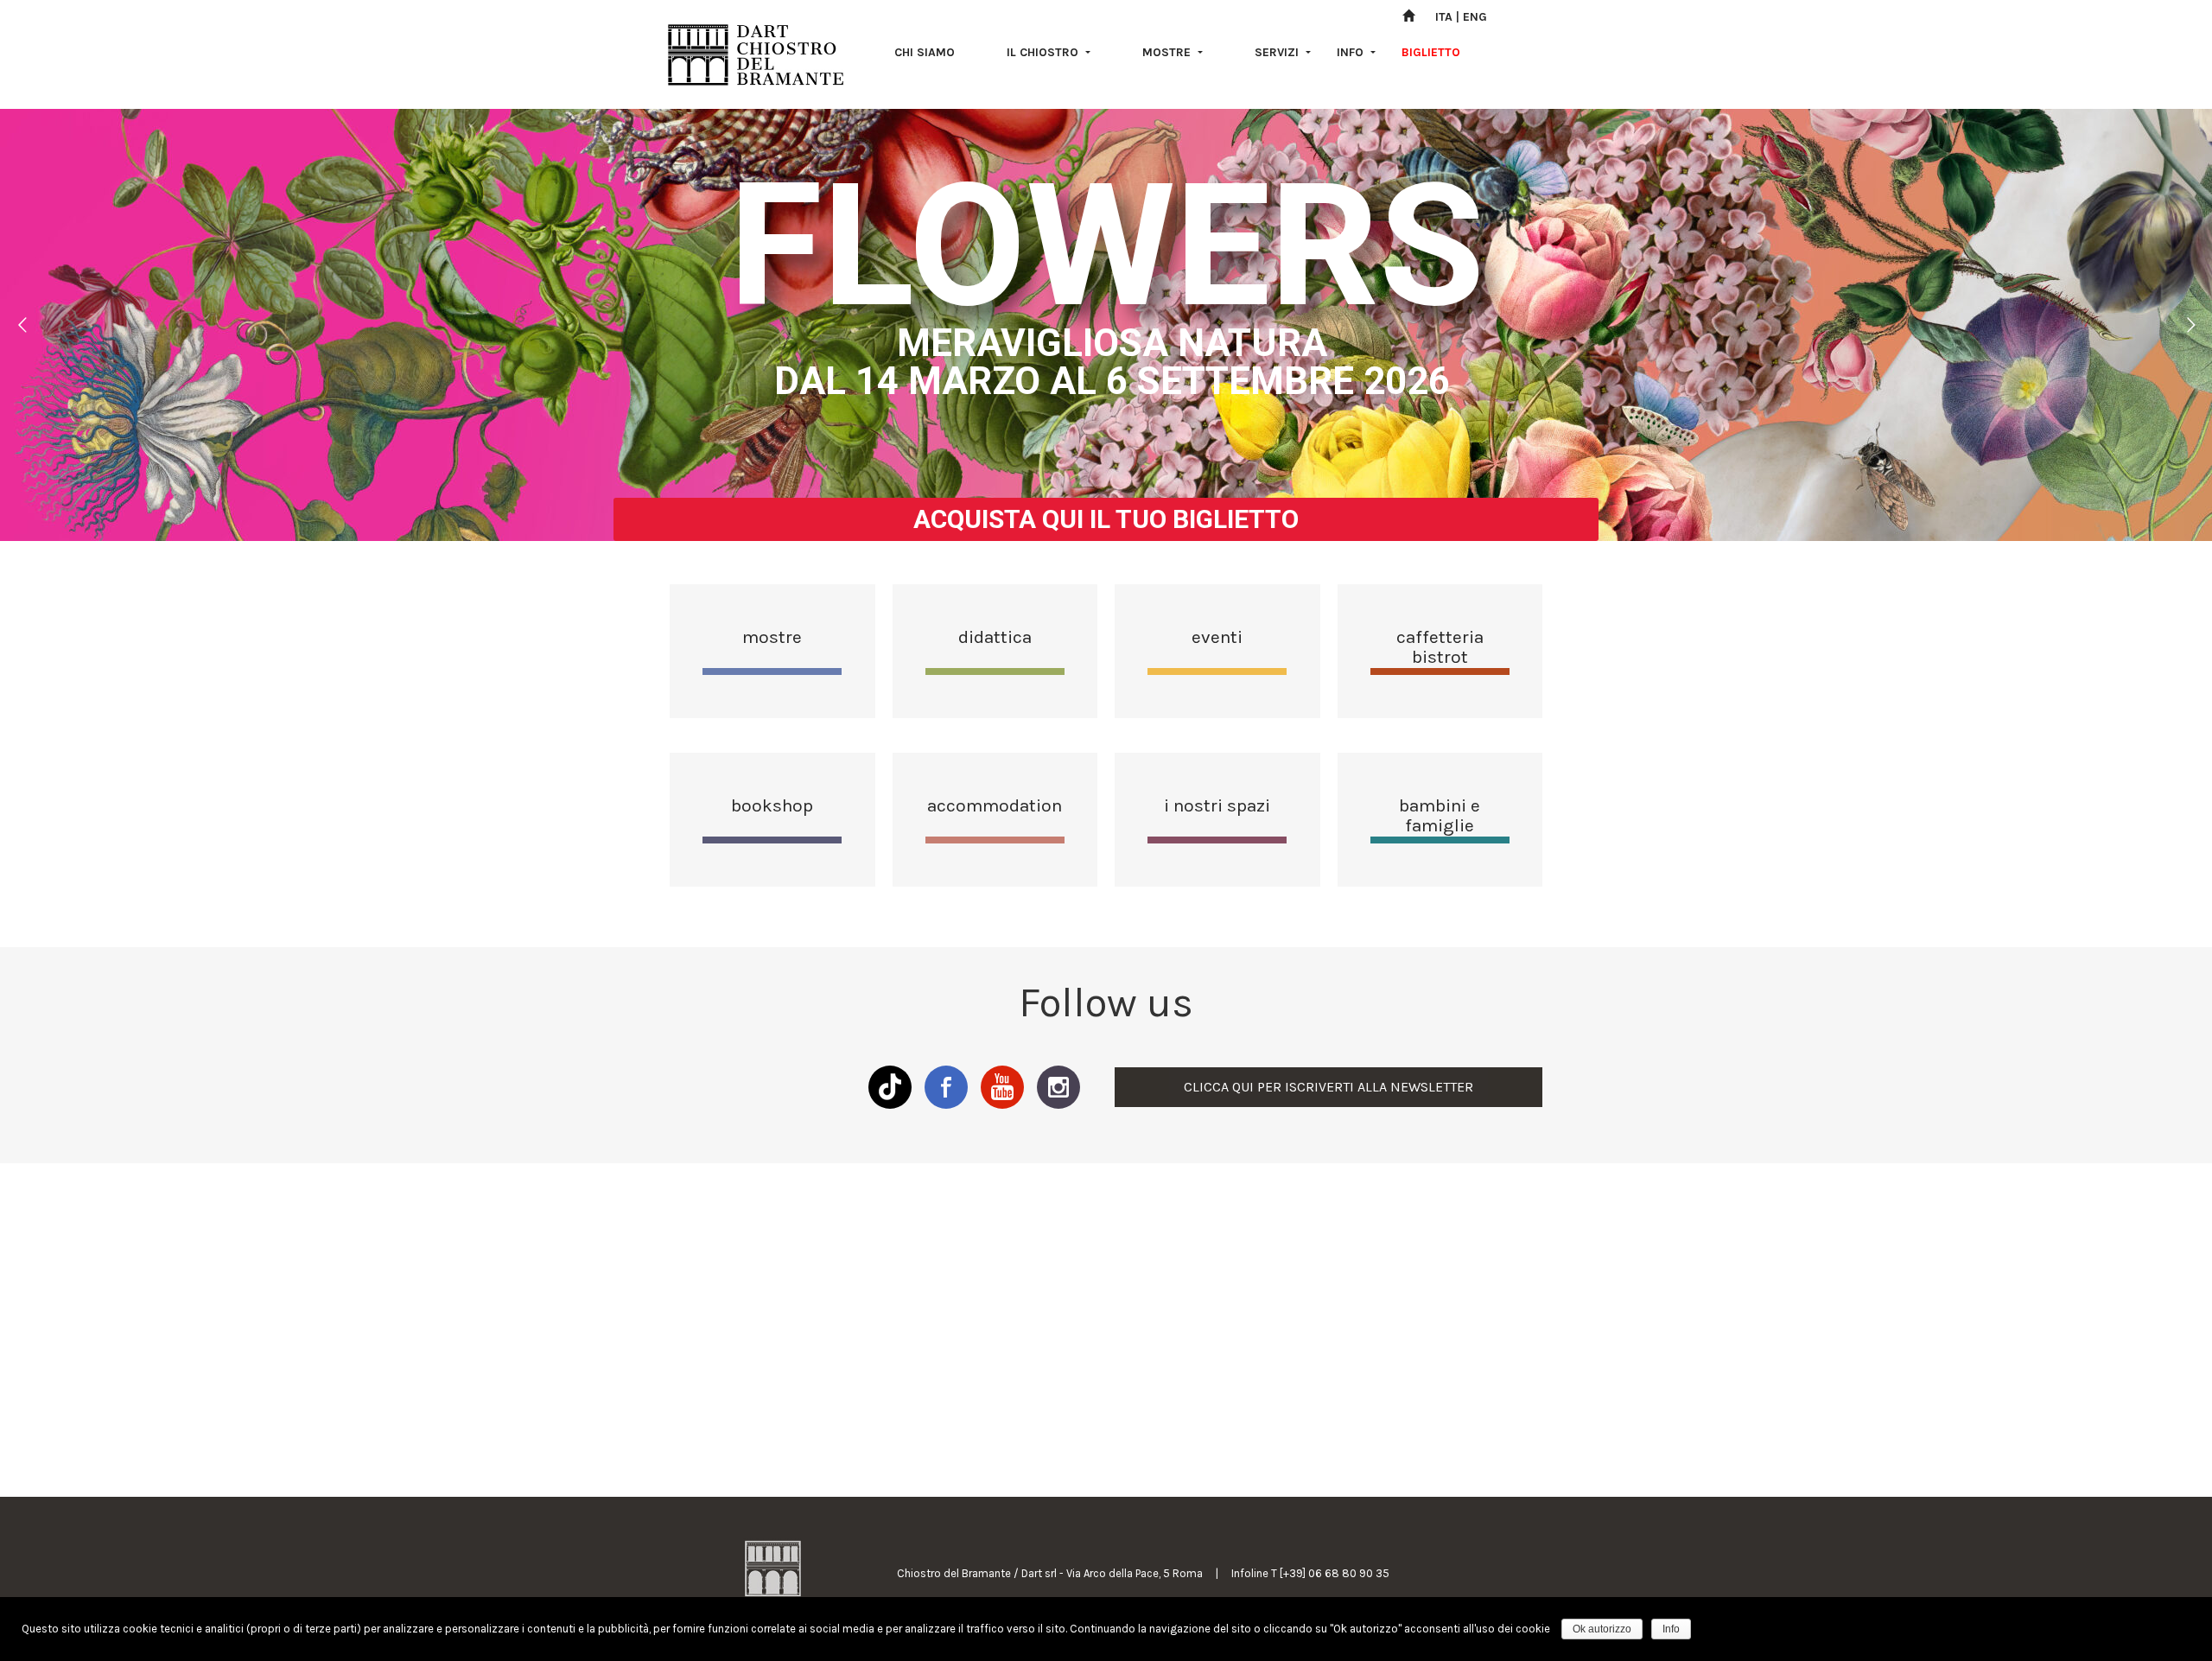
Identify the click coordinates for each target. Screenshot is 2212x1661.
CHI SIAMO (925, 52)
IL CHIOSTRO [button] (1044, 52)
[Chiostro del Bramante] (756, 54)
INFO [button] (1352, 52)
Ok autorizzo (1602, 1629)
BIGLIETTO (1431, 52)
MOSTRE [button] (1168, 52)
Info (1671, 1629)
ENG (1475, 17)
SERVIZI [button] (1278, 52)
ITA (1444, 17)
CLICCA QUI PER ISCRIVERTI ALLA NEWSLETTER (1328, 1087)
